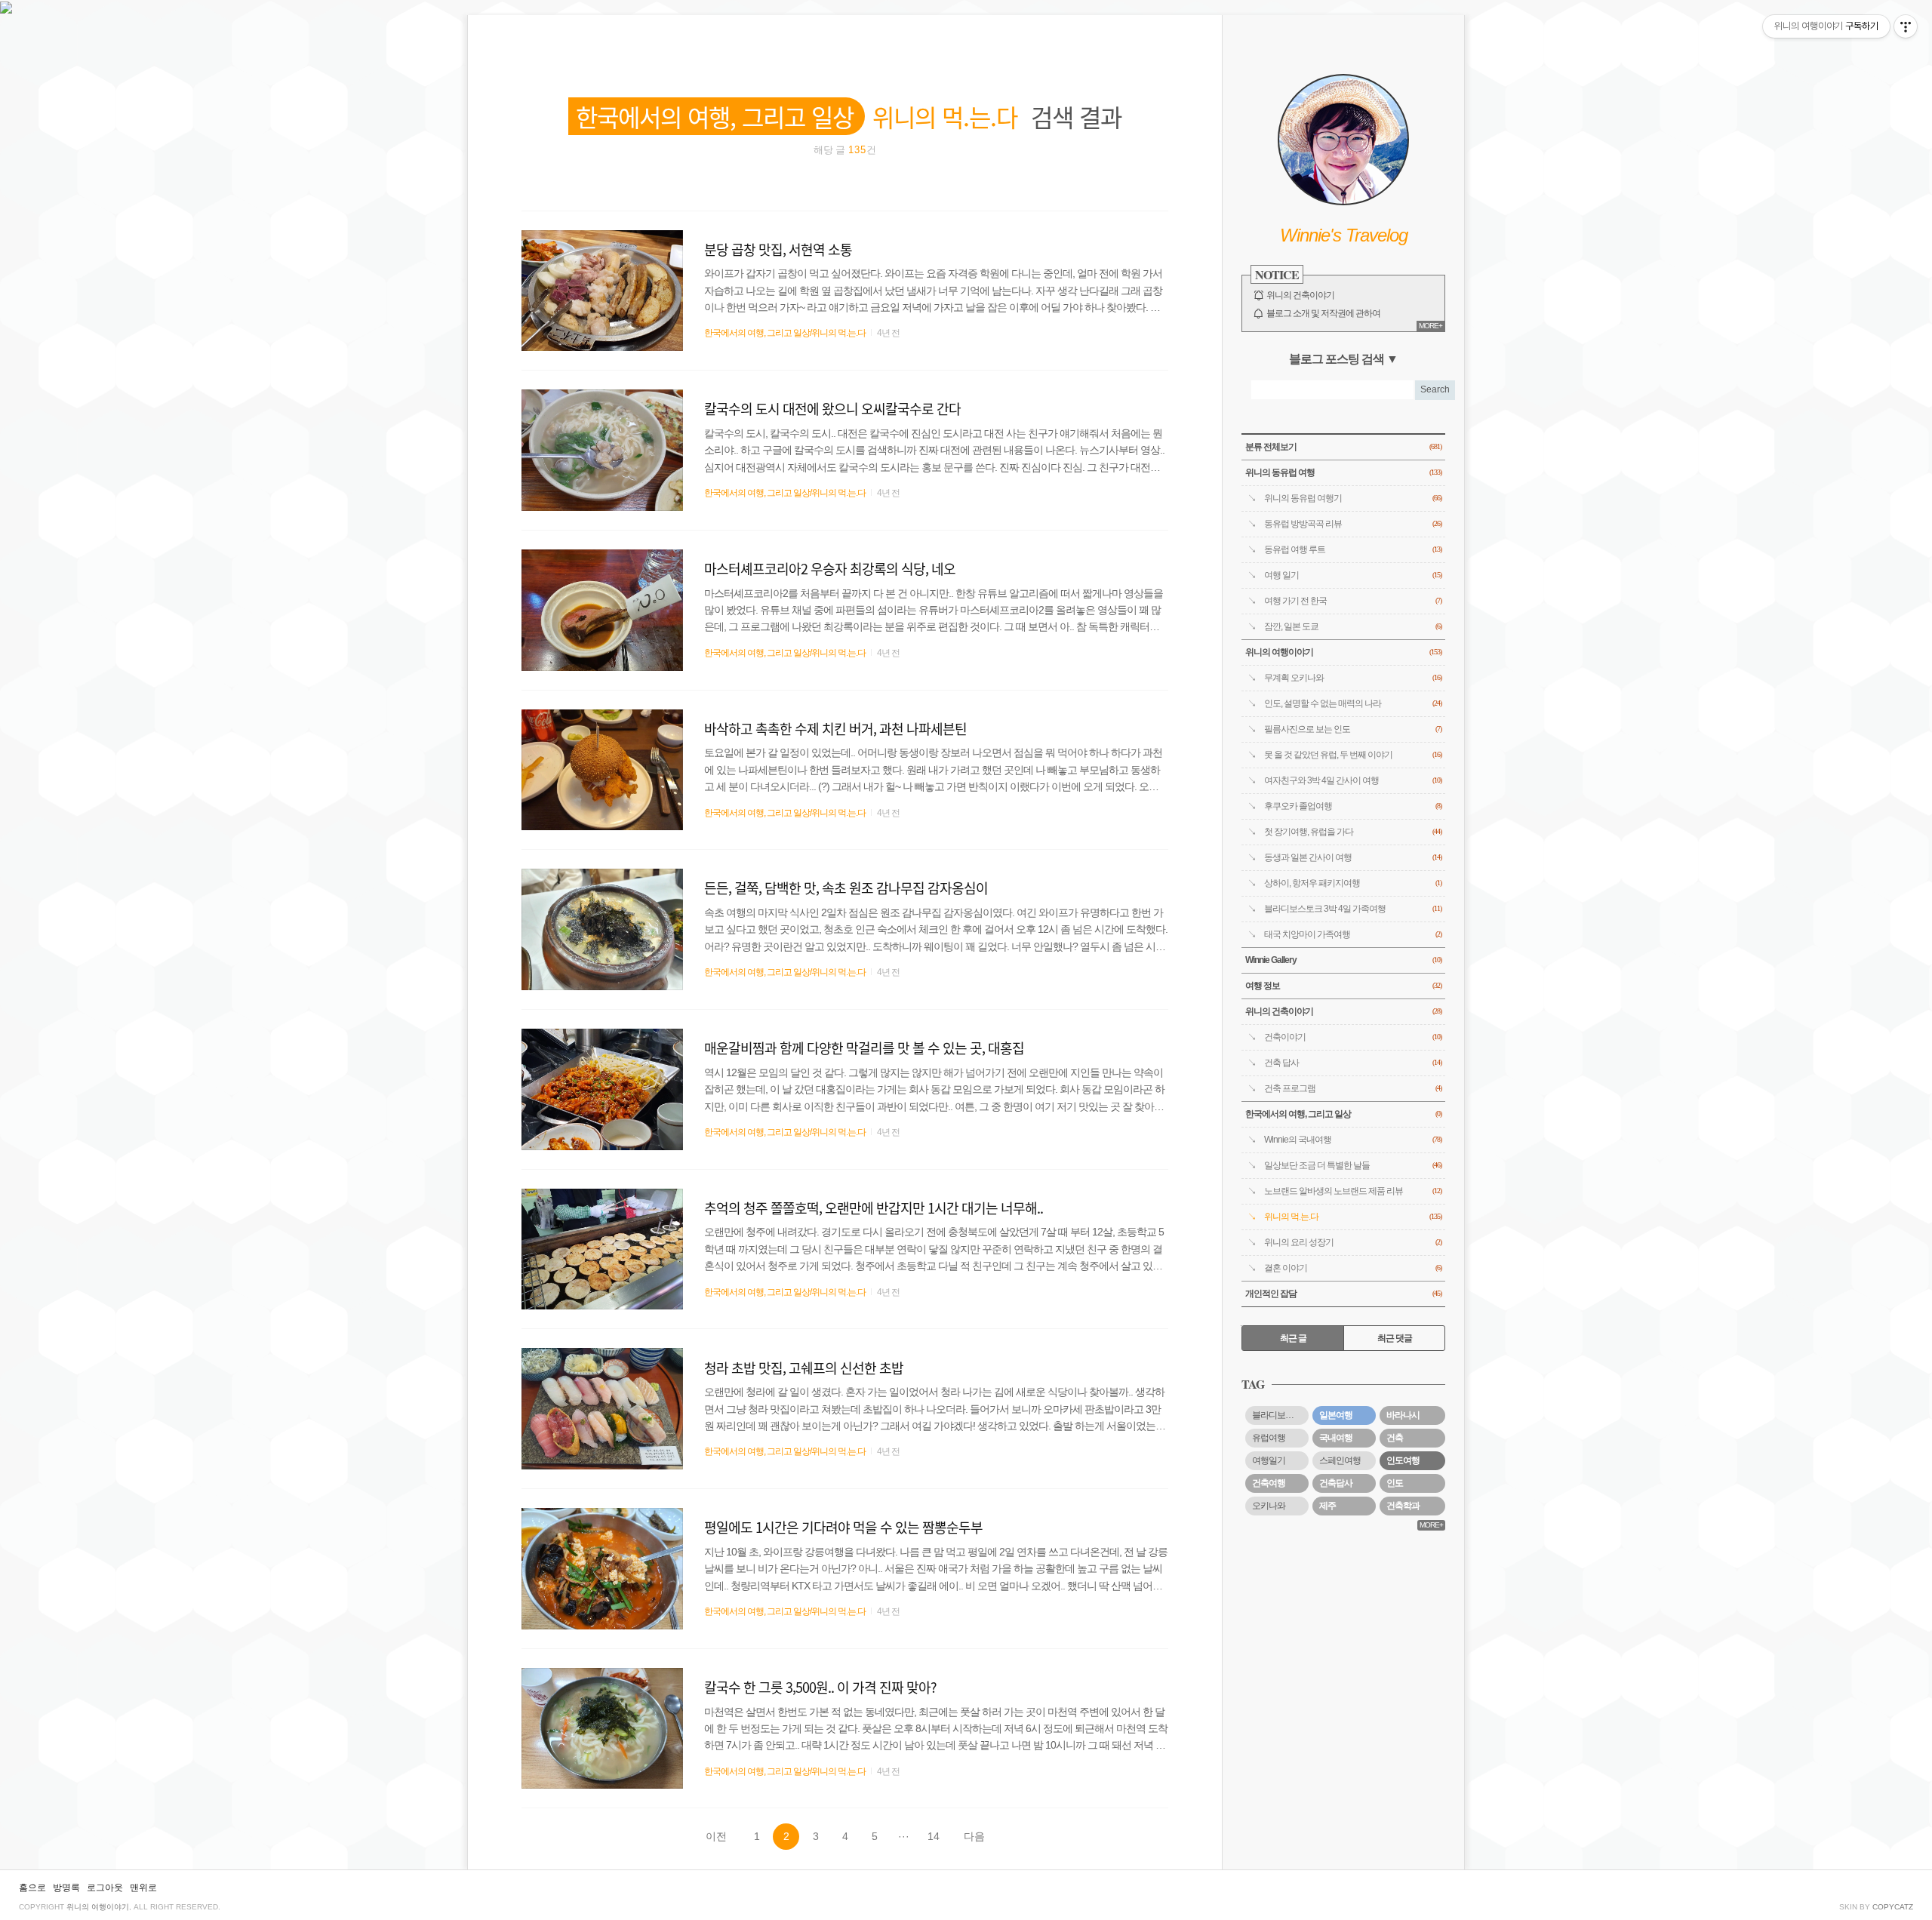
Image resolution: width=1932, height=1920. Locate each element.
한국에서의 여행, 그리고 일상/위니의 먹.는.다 (785, 333)
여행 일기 (1353, 575)
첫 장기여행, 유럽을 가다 (1353, 832)
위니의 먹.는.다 (1353, 1217)
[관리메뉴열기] (1906, 26)
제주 (1327, 1506)
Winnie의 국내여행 (1353, 1140)
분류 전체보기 (1343, 447)
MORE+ (1431, 326)
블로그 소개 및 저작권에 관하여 (1323, 313)
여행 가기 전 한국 (1353, 601)
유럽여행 (1269, 1438)
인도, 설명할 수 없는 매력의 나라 (1353, 703)
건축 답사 (1353, 1063)
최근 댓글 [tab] (1395, 1338)
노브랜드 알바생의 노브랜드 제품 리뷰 (1353, 1191)
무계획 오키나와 (1353, 678)
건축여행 (1269, 1483)
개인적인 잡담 (1343, 1294)
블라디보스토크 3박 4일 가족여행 (1353, 909)
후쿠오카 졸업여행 (1353, 806)
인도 (1395, 1483)
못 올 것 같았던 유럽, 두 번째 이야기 (1353, 755)
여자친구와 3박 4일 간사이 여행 (1353, 780)
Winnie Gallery (1343, 960)
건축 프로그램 (1353, 1088)
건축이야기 (1353, 1037)
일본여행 (1336, 1415)
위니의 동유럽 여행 (1343, 472)
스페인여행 (1340, 1460)
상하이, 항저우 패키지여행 (1353, 883)
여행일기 (1269, 1460)
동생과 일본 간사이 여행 (1353, 857)
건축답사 (1336, 1483)
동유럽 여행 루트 (1353, 549)
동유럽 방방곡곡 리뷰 (1353, 524)
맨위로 (143, 1888)
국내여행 (1336, 1438)
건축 (1395, 1438)
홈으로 (32, 1888)
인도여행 (1403, 1460)
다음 (974, 1836)
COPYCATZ (1893, 1907)
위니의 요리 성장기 (1353, 1242)
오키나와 (1269, 1506)
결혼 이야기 (1353, 1268)
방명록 (66, 1888)
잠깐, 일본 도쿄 (1353, 626)
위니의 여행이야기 (1343, 652)
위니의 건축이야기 (1300, 295)
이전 (716, 1836)
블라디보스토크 (1280, 1415)
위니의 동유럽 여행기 (1353, 498)
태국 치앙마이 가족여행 (1353, 934)
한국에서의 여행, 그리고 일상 (1343, 1114)
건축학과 (1403, 1506)
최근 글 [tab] (1293, 1338)
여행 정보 (1343, 986)
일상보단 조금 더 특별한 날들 (1353, 1165)
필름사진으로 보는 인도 (1353, 729)
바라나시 (1403, 1415)
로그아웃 (105, 1888)
